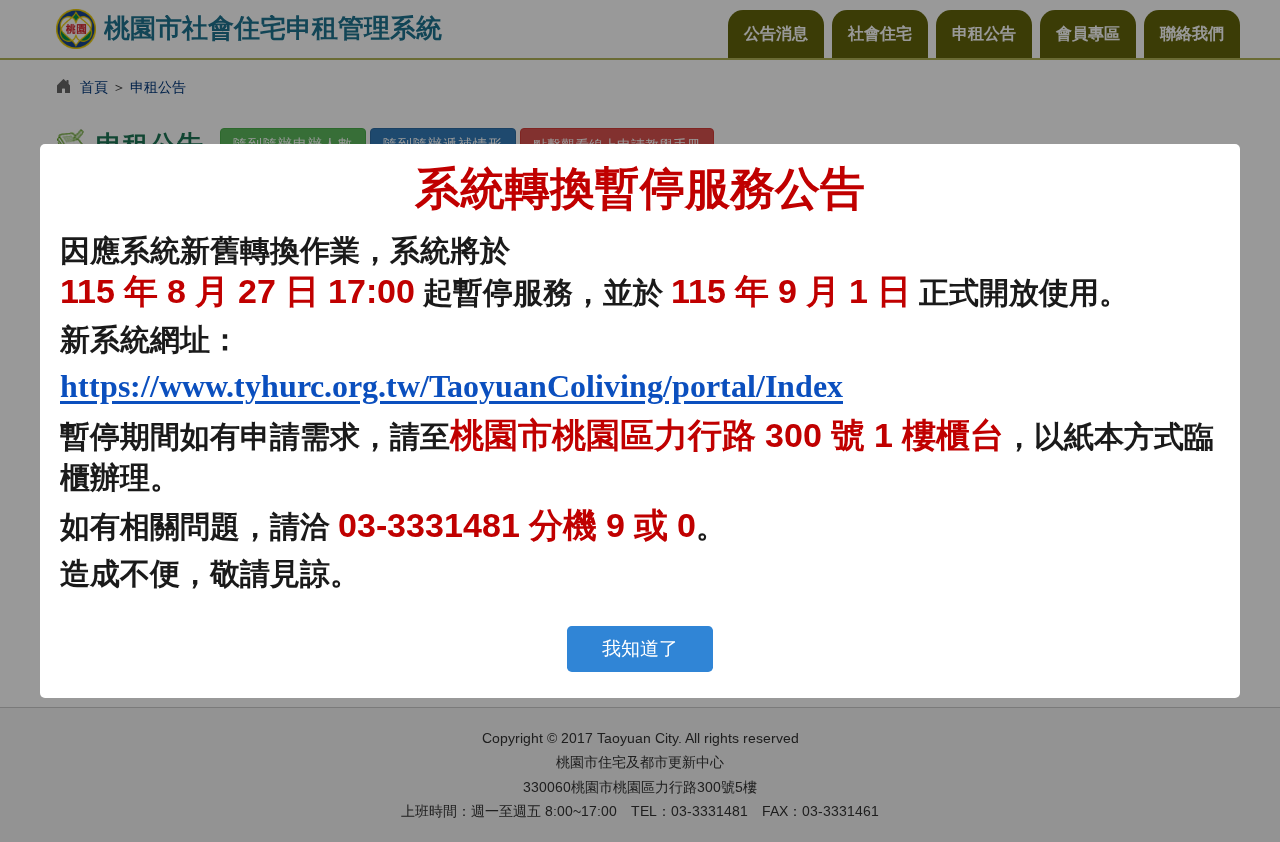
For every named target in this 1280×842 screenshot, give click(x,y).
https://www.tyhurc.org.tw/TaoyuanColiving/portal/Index (451, 386)
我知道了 (640, 648)
